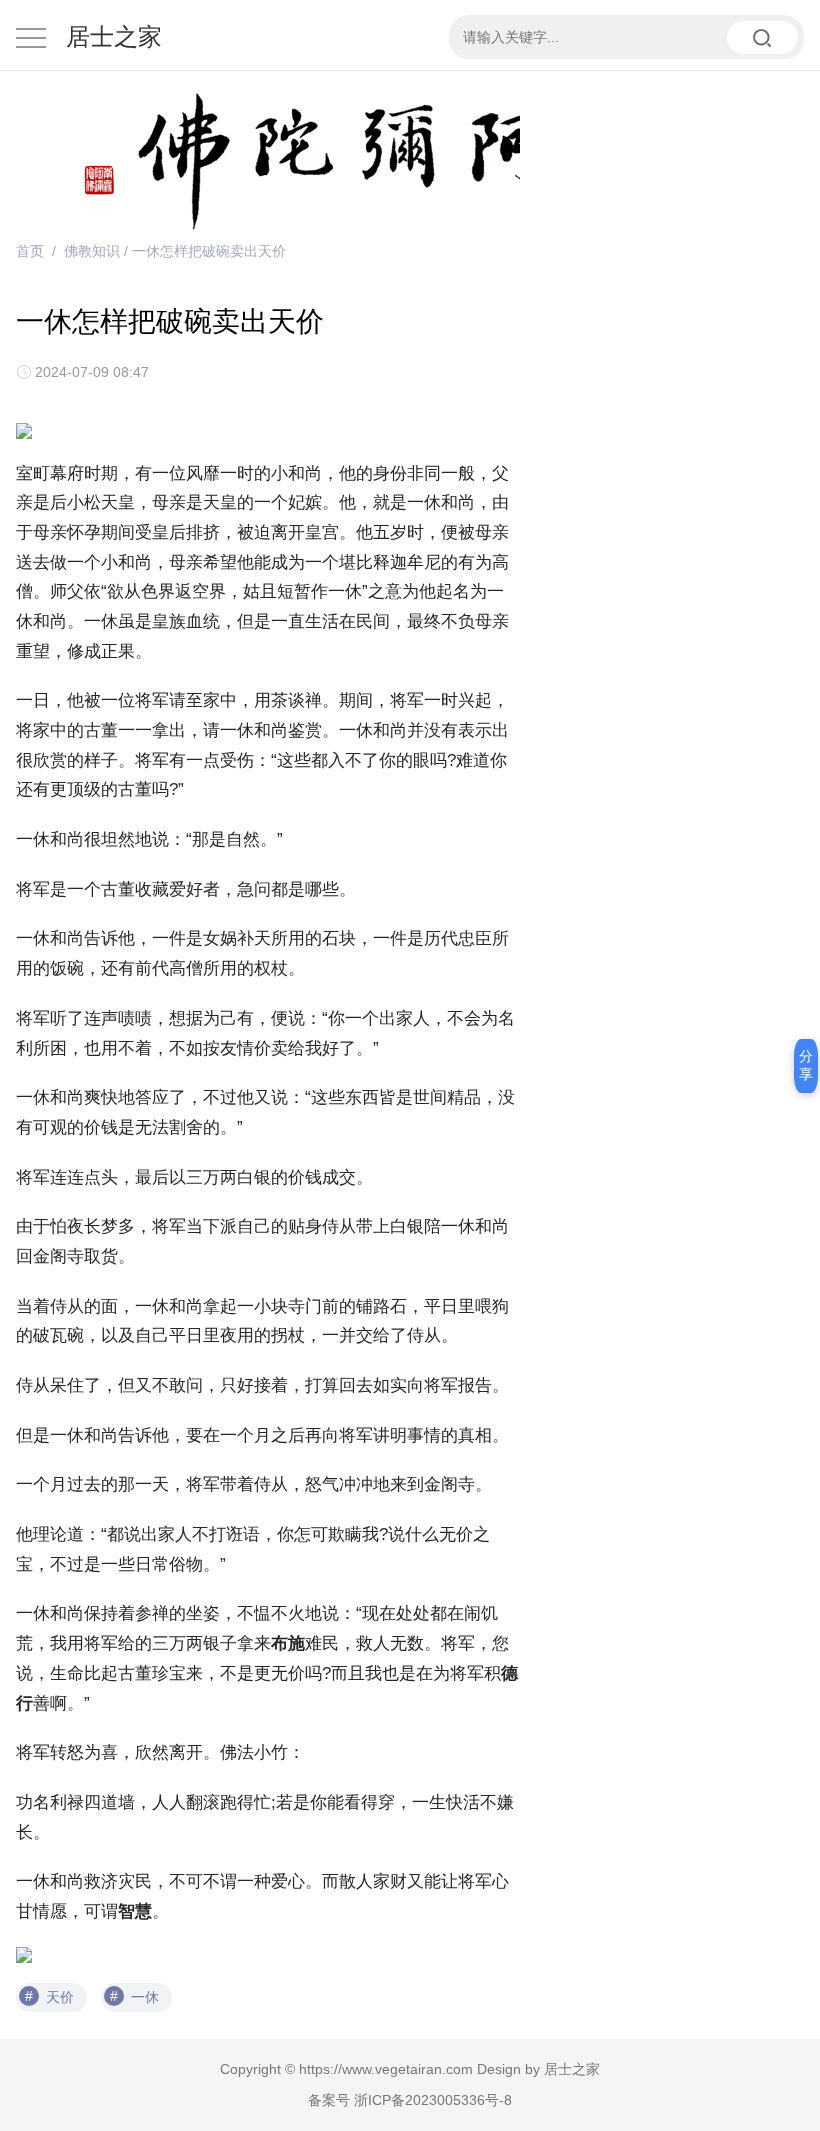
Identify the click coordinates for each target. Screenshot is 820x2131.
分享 (806, 1065)
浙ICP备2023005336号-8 (433, 2100)
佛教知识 (92, 251)
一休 (145, 1997)
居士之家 (114, 36)
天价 (60, 1997)
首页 (30, 251)
